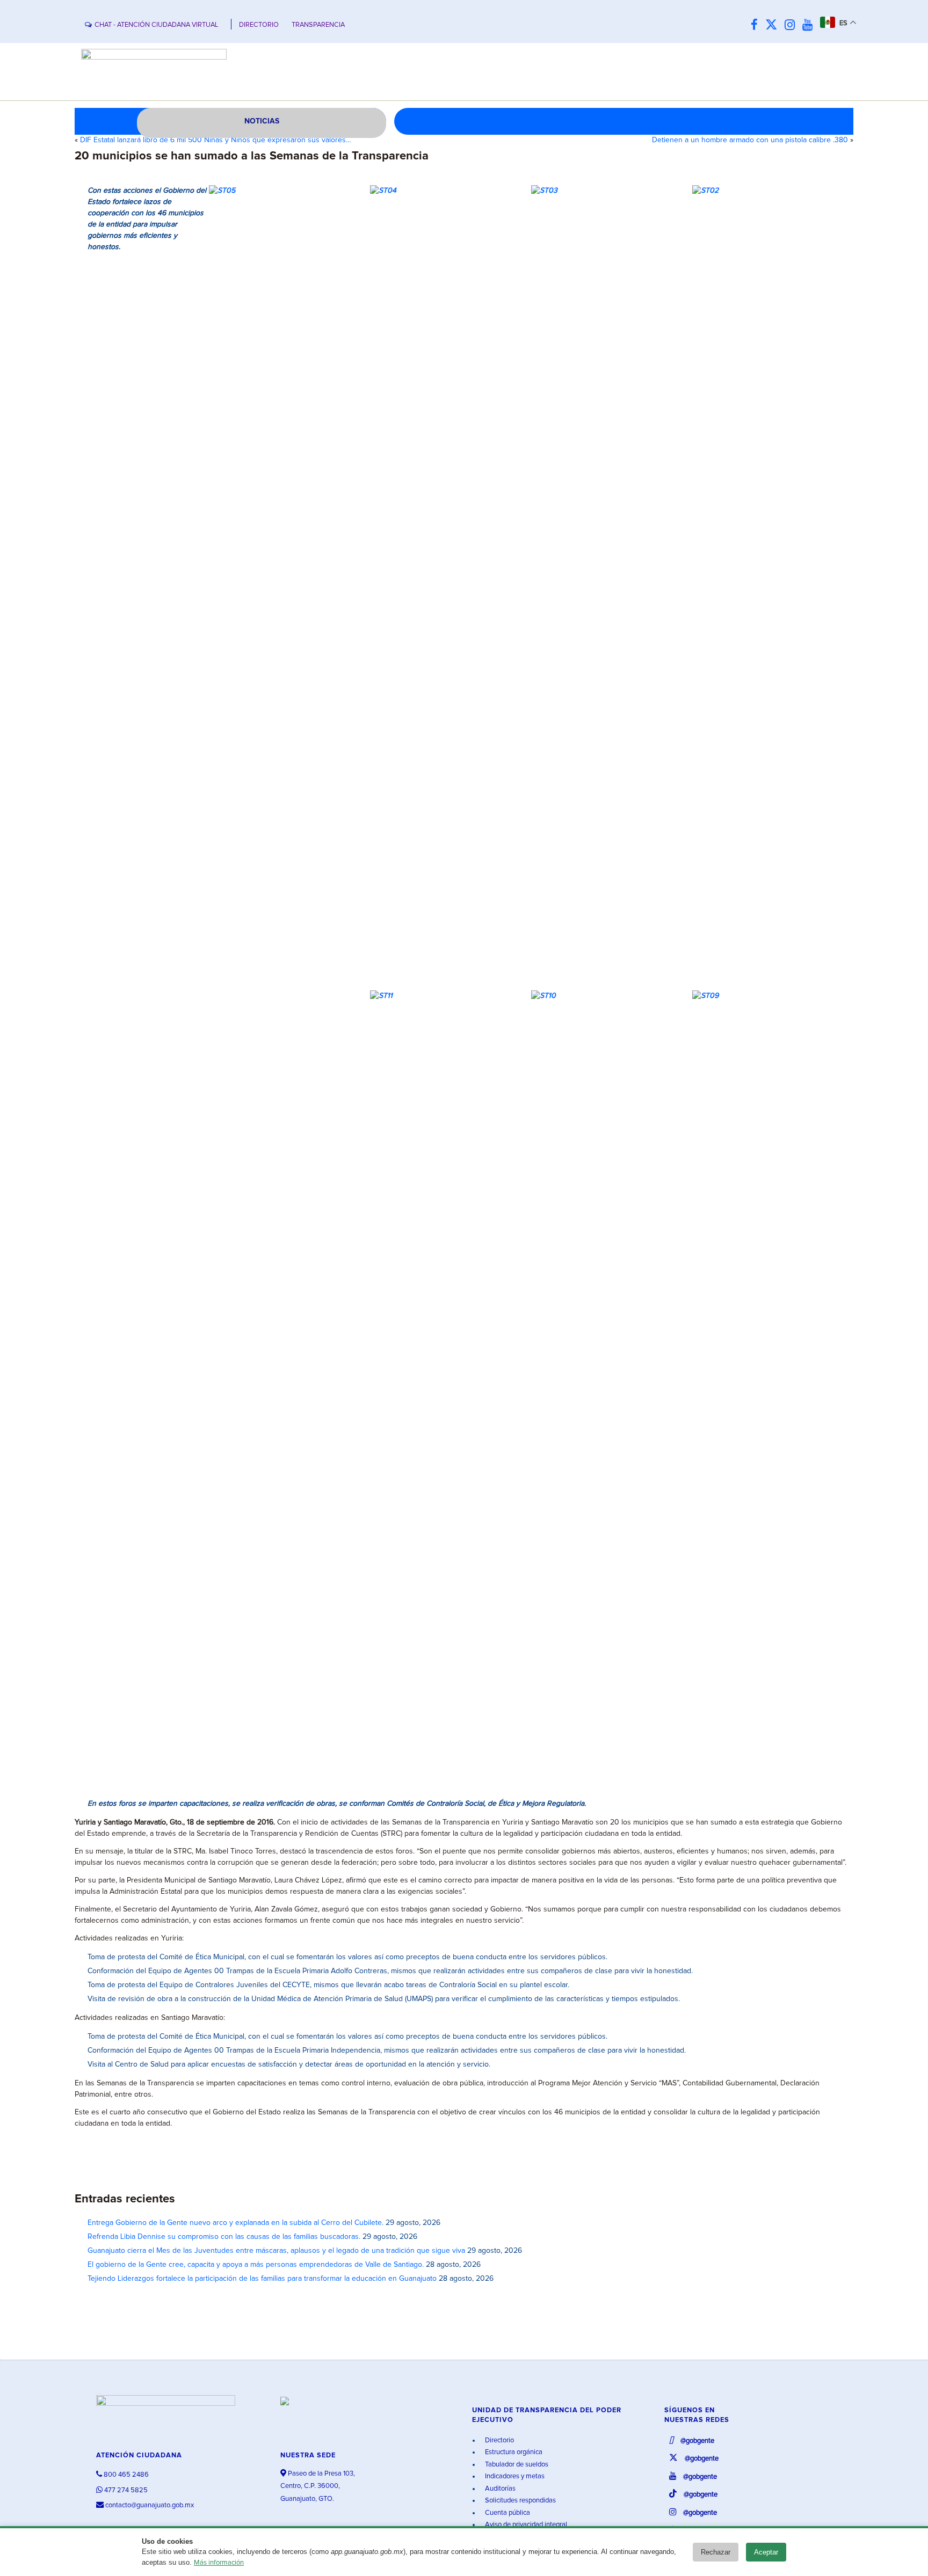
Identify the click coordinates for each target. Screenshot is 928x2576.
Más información (219, 2563)
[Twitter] (774, 25)
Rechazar (716, 2552)
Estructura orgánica (513, 2452)
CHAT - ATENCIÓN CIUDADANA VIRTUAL (156, 25)
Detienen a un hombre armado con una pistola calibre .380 (750, 140)
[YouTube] (810, 25)
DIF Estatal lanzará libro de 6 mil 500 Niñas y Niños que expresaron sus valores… (216, 140)
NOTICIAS (262, 121)
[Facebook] (757, 25)
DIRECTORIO (259, 25)
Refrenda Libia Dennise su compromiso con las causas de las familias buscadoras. (224, 2237)
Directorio (499, 2440)
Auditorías (499, 2489)
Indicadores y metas (514, 2476)
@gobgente (697, 2441)
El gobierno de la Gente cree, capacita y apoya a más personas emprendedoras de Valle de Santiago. (256, 2265)
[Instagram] (792, 25)
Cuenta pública (507, 2513)
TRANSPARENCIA (318, 25)
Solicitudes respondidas (520, 2501)
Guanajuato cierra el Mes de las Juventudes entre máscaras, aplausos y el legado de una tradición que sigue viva (276, 2251)
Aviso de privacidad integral (525, 2525)
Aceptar (766, 2552)
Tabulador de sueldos (516, 2465)
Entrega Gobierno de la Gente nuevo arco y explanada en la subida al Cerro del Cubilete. (235, 2223)
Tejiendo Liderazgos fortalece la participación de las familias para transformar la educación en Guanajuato (262, 2279)
